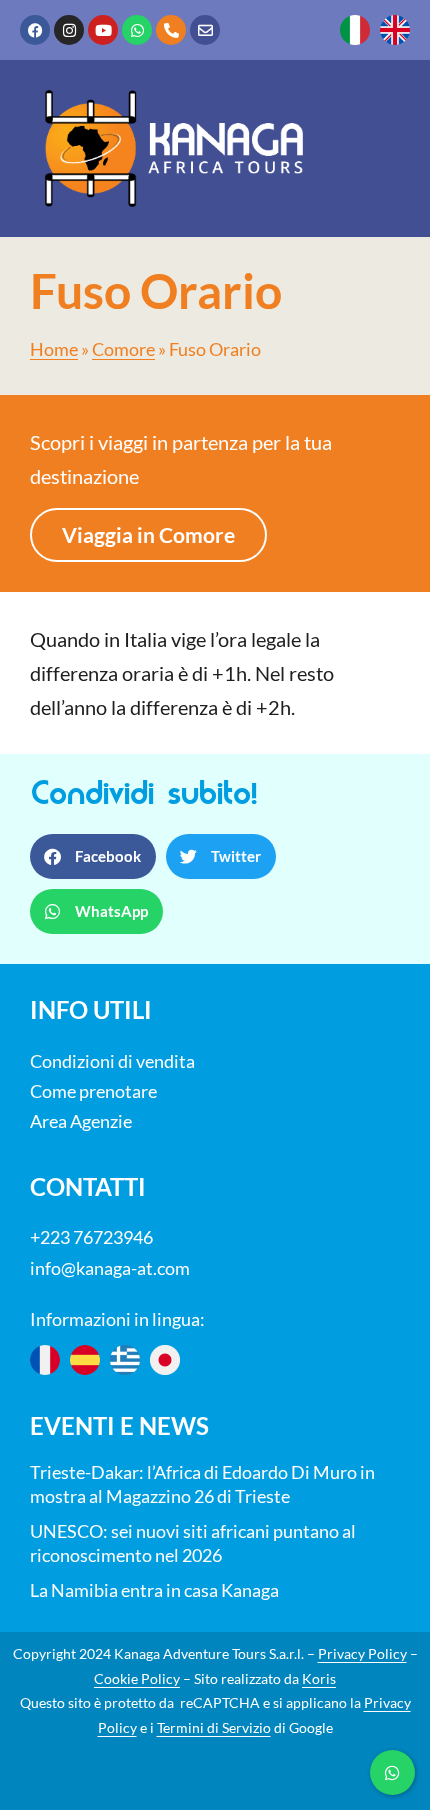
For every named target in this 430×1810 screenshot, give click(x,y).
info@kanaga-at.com (110, 1268)
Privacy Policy (362, 1653)
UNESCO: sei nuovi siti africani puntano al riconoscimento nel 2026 (193, 1543)
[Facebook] (35, 30)
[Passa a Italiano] (355, 30)
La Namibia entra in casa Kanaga (154, 1590)
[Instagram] (69, 30)
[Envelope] (205, 30)
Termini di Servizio (214, 1727)
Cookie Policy (137, 1678)
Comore (123, 349)
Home (54, 349)
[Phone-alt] (171, 30)
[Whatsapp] (137, 30)
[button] (93, 856)
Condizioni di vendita (112, 1061)
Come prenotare (93, 1091)
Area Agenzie (81, 1121)
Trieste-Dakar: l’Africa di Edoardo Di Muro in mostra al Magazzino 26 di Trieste (202, 1484)
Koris (319, 1678)
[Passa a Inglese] (395, 30)
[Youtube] (103, 30)
